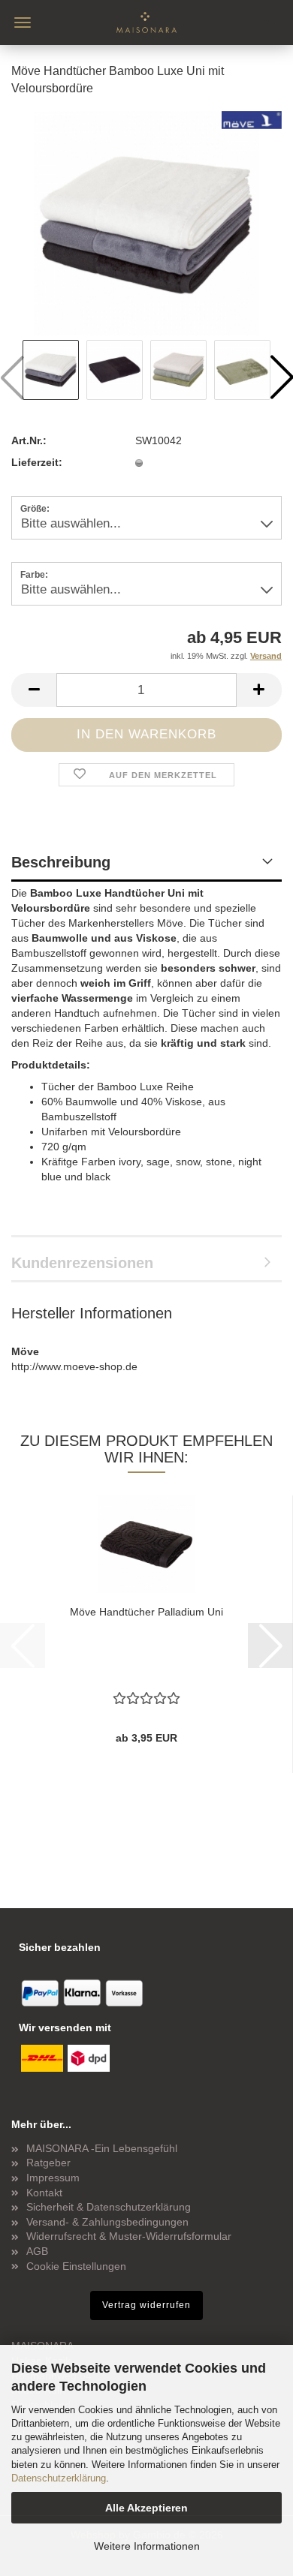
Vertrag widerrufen (146, 2305)
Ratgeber (48, 2163)
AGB (37, 2251)
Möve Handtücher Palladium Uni (146, 1612)
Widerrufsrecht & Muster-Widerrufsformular (129, 2236)
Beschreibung (61, 862)
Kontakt (44, 2193)
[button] (34, 690)
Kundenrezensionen (82, 1263)
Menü (23, 23)
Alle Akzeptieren (146, 2508)
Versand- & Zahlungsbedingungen (107, 2222)
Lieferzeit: (37, 462)
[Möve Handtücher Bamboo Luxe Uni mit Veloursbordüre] (146, 222)
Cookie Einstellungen (76, 2266)
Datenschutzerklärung (59, 2478)
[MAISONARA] (146, 23)
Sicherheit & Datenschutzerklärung (109, 2207)
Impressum (53, 2178)
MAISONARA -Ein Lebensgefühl (102, 2148)
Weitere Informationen (147, 2546)
